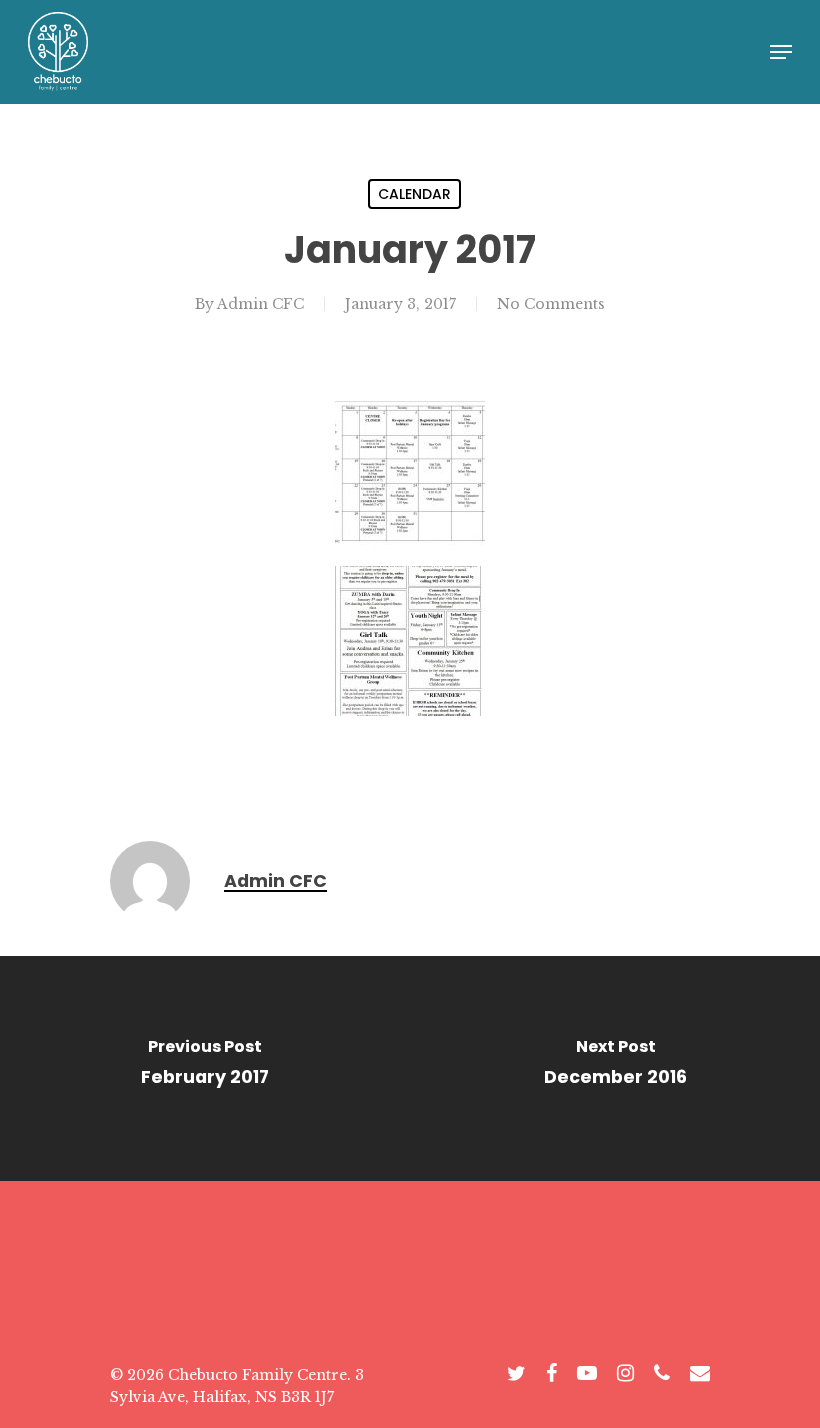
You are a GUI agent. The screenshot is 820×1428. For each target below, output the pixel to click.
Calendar (414, 194)
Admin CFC (260, 304)
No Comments (551, 304)
